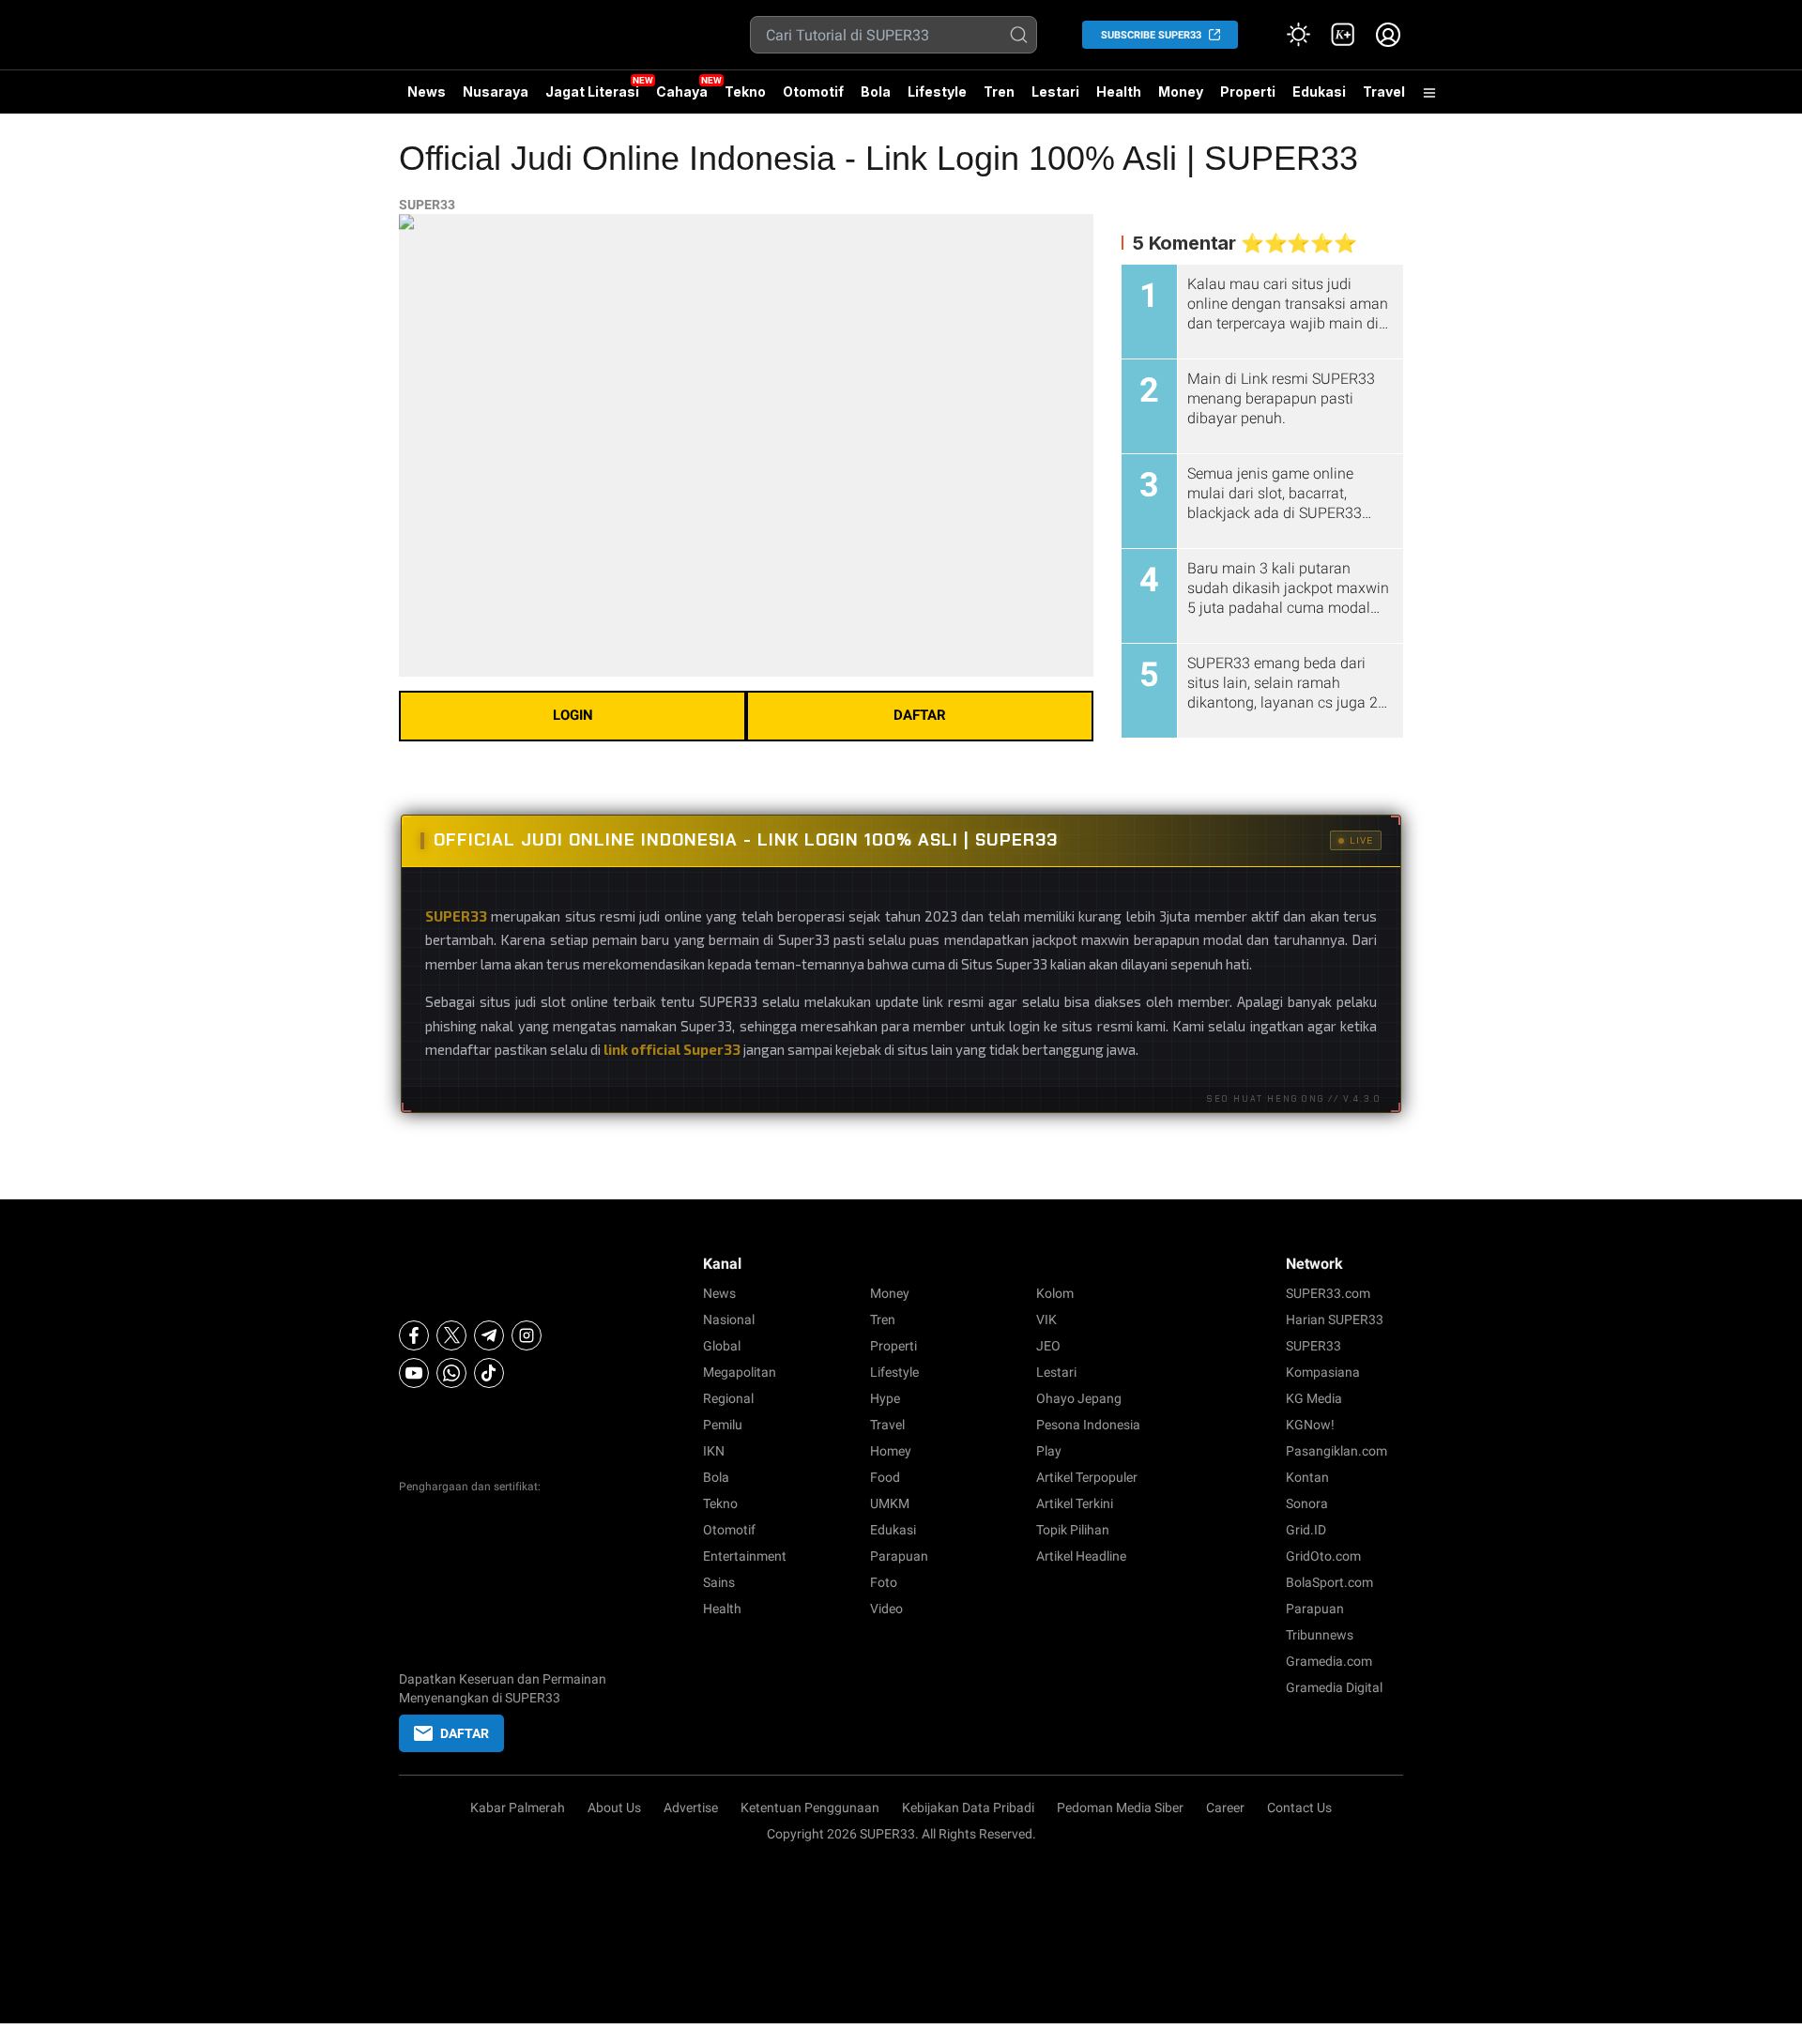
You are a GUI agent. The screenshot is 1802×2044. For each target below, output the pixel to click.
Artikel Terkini (1075, 1503)
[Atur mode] (1298, 35)
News (427, 92)
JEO (1048, 1346)
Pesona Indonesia (1088, 1425)
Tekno (745, 92)
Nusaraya (496, 92)
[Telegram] (489, 1335)
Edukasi (1319, 92)
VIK (1046, 1319)
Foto (884, 1582)
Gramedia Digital (1334, 1687)
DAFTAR (920, 715)
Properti (1248, 92)
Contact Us (1299, 1808)
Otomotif (813, 92)
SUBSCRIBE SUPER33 (1151, 35)
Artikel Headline (1081, 1556)
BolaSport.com (1329, 1582)
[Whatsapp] (451, 1373)
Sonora (1307, 1503)
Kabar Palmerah (518, 1808)
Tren (999, 92)
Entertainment (745, 1556)
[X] (451, 1335)
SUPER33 (427, 205)
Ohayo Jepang (1079, 1398)
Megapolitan (740, 1372)
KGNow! (1310, 1425)
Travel (1384, 92)
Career (1225, 1808)
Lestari (1055, 92)
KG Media (1314, 1398)
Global (722, 1346)
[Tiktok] (489, 1373)
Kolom (1055, 1293)
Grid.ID (1306, 1530)
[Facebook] (414, 1335)
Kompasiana (1323, 1372)
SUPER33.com (1328, 1293)
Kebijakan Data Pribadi (968, 1808)
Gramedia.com (1329, 1661)
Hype (885, 1398)
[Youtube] (414, 1373)
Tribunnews (1320, 1635)
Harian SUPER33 (1335, 1319)
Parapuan (899, 1556)
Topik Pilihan (1073, 1530)
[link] (1343, 35)
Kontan (1307, 1477)
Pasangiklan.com (1336, 1451)
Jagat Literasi (592, 92)
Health (1119, 92)
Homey (891, 1451)
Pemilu (723, 1425)
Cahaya (682, 92)
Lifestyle (937, 92)
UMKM (890, 1503)
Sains (719, 1582)
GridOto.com (1323, 1556)
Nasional (729, 1319)
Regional (728, 1398)
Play (1049, 1451)
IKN (714, 1451)
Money (1181, 92)
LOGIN (573, 715)
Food (885, 1477)
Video (886, 1609)
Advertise (691, 1808)
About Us (614, 1808)
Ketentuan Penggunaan (810, 1808)
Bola (876, 92)
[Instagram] (527, 1335)
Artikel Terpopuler (1087, 1477)
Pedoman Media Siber (1120, 1808)
